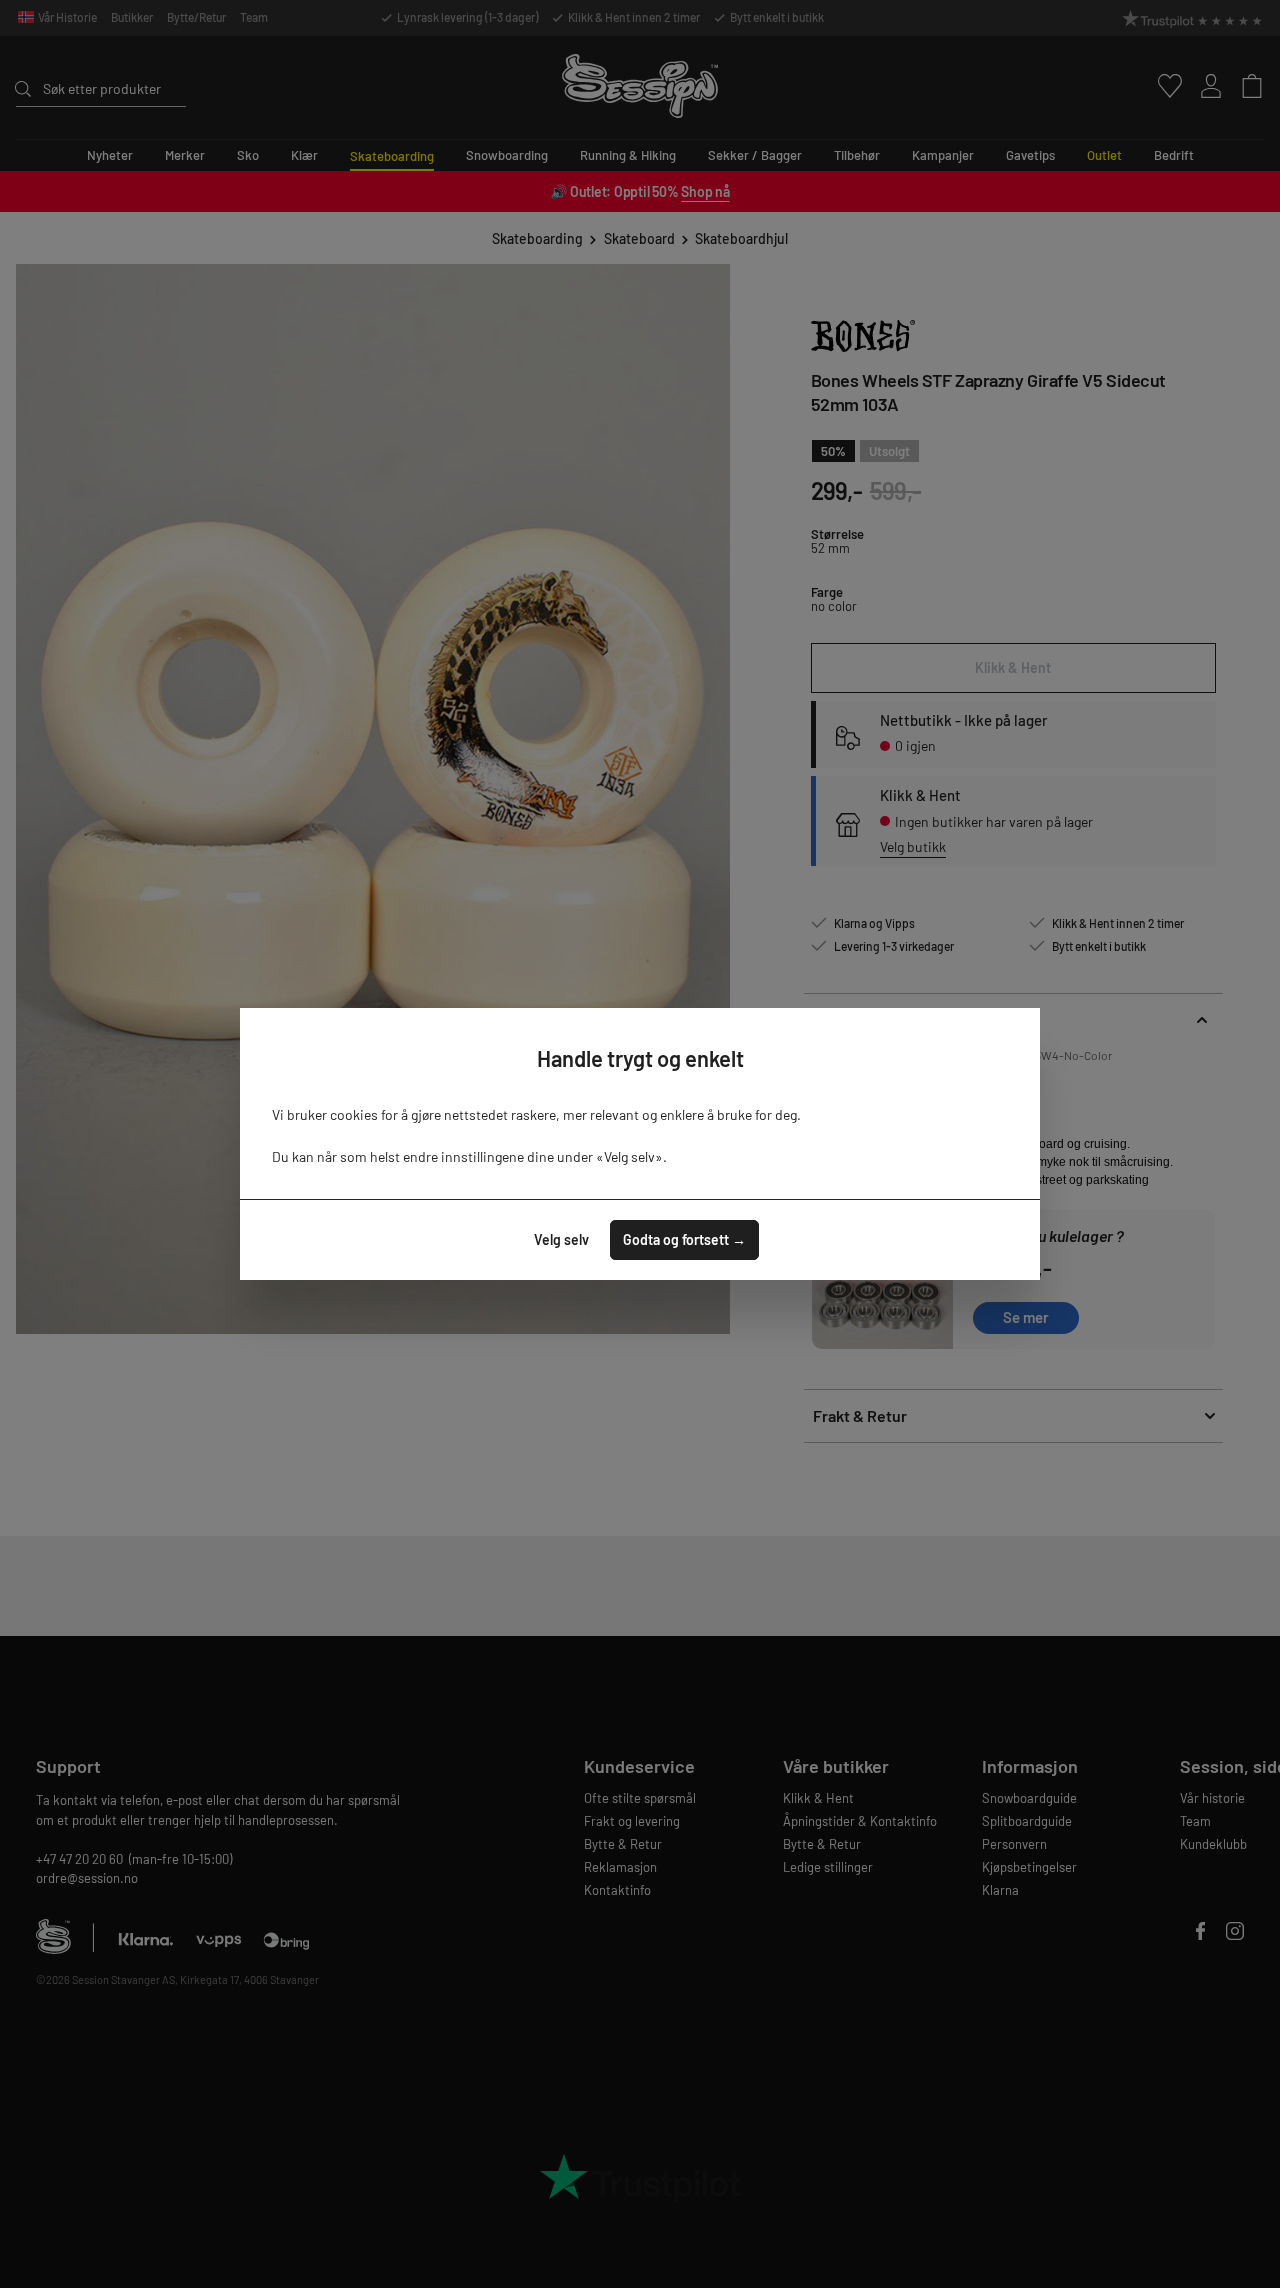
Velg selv (561, 1239)
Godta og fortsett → (684, 1239)
